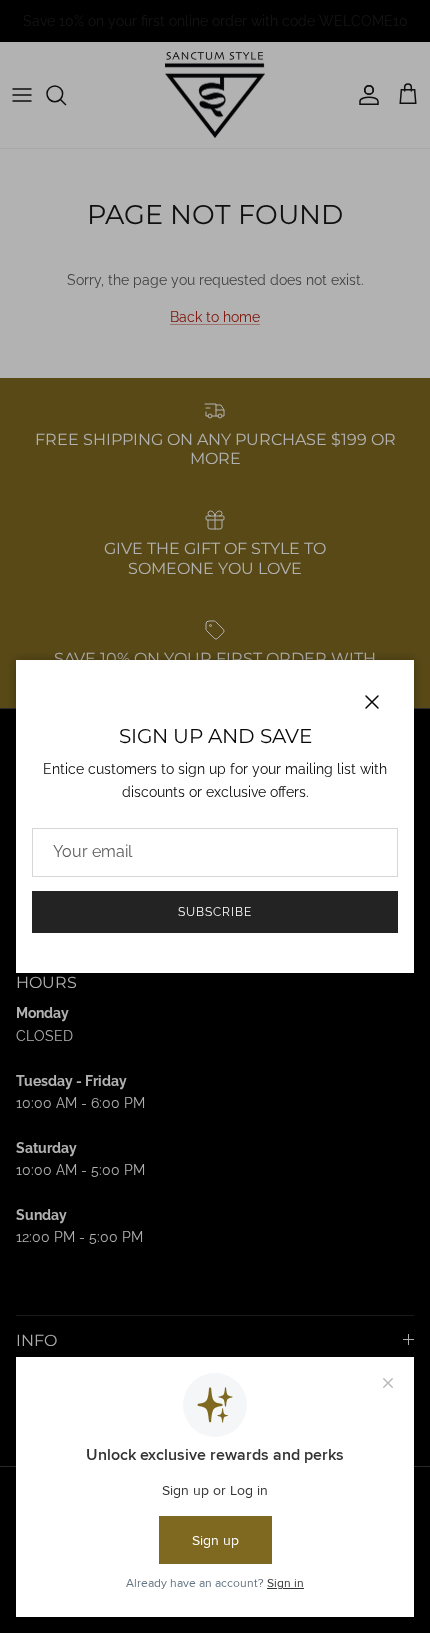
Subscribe (215, 912)
